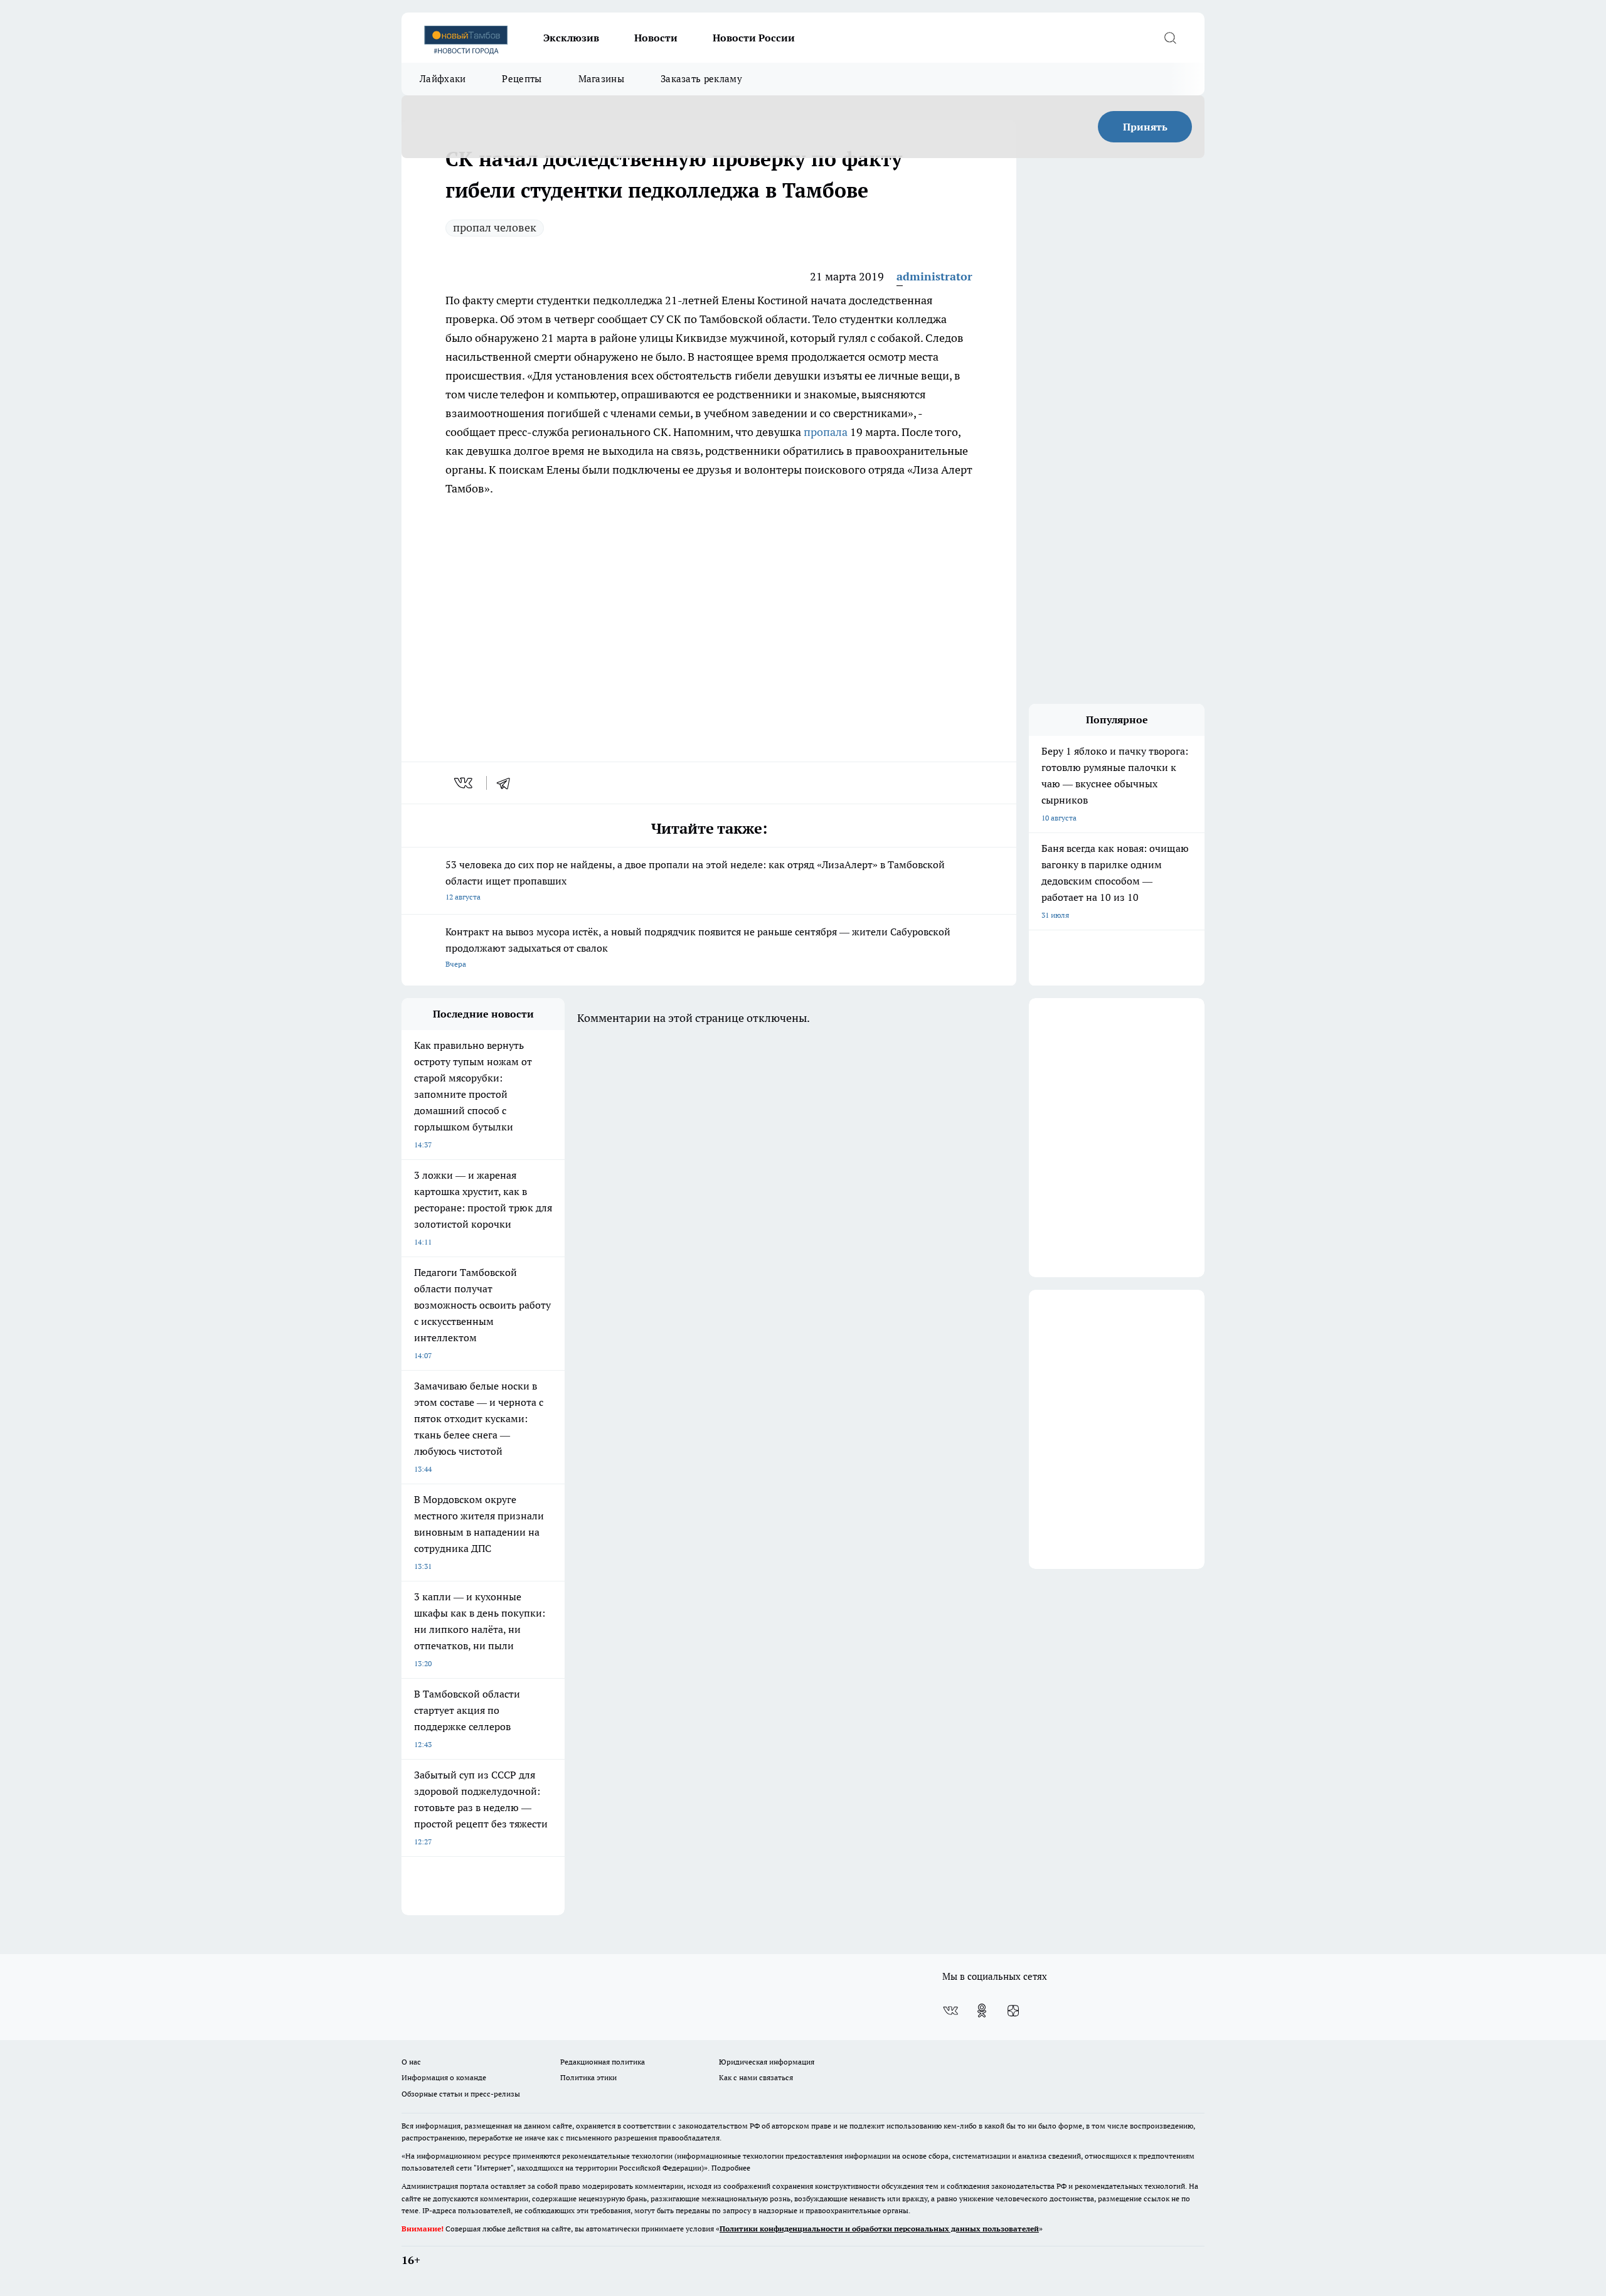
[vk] (465, 783)
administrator (934, 276)
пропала (826, 432)
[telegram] (508, 783)
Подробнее (731, 2168)
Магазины (601, 79)
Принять (1145, 127)
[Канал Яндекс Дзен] (1013, 2011)
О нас (411, 2062)
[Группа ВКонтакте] (950, 2011)
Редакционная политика (603, 2062)
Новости (656, 38)
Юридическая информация (767, 2062)
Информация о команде (444, 2077)
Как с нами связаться (756, 2077)
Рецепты (522, 79)
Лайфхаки (443, 79)
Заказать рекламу (701, 79)
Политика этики (588, 2077)
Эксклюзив (571, 38)
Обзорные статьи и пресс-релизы (461, 2094)
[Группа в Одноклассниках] (982, 2011)
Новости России (754, 38)
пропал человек (495, 227)
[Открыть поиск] (1170, 38)
